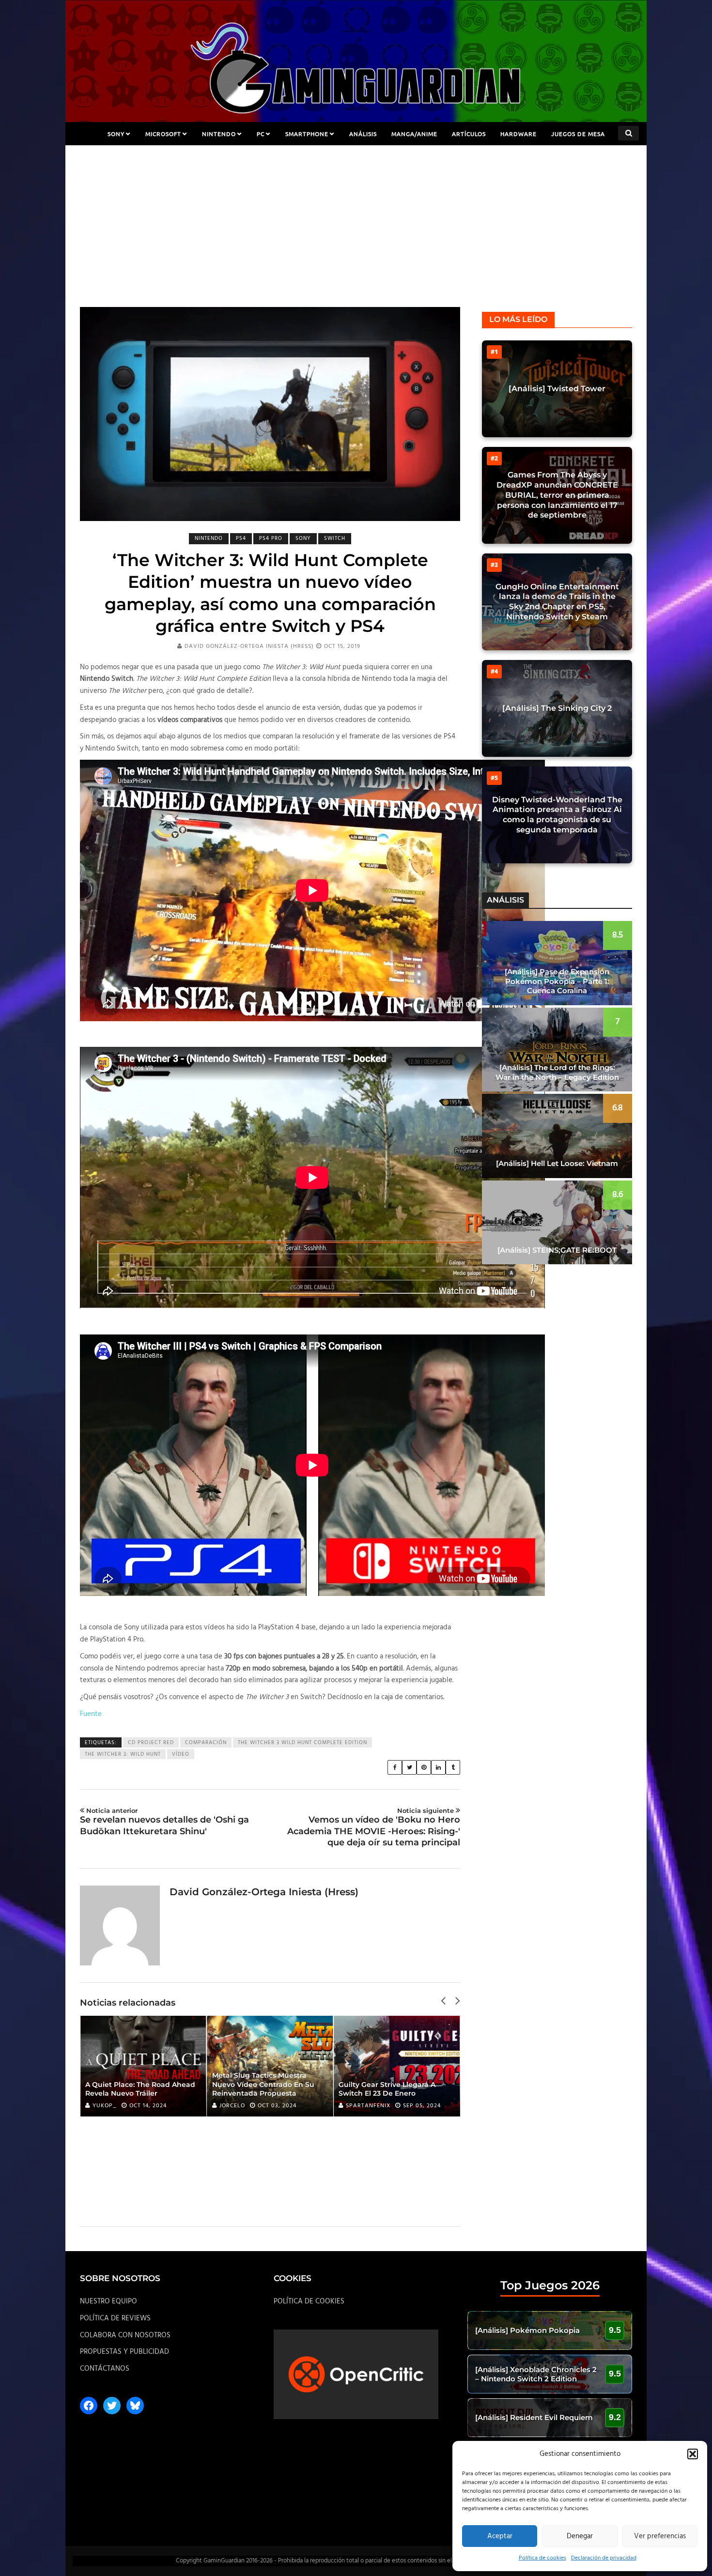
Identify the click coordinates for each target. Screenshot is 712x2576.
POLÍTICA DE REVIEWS (115, 2318)
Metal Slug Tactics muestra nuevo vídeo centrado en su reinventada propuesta (263, 2084)
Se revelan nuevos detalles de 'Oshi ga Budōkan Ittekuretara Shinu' (164, 1822)
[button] (693, 2454)
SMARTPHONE (307, 134)
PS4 (241, 538)
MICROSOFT (163, 134)
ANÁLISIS (363, 134)
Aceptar (500, 2536)
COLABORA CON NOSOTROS (125, 2335)
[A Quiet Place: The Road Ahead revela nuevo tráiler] (143, 2066)
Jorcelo (232, 2106)
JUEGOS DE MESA (578, 134)
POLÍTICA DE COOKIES (309, 2301)
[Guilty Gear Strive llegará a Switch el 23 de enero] (397, 2066)
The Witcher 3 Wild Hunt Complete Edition (302, 1743)
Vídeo (181, 1754)
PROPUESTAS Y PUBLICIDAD (124, 2352)
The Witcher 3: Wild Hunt (123, 1754)
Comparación (206, 1743)
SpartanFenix (368, 2106)
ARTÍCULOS (469, 134)
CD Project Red (151, 1743)
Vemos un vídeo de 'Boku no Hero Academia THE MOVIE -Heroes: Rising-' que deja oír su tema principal (374, 1827)
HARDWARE (519, 134)
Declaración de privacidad (604, 2558)
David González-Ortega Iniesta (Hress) (249, 646)
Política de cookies (542, 2558)
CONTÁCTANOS (105, 2369)
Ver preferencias (660, 2536)
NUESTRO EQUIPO (108, 2301)
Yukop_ (105, 2106)
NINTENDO (219, 134)
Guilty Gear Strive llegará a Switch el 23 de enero (387, 2089)
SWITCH (335, 538)
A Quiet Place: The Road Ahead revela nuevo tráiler (140, 2089)
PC (261, 134)
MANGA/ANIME (414, 134)
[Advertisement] (356, 234)
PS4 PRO (271, 538)
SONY (116, 134)
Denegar (580, 2536)
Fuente (91, 1714)
